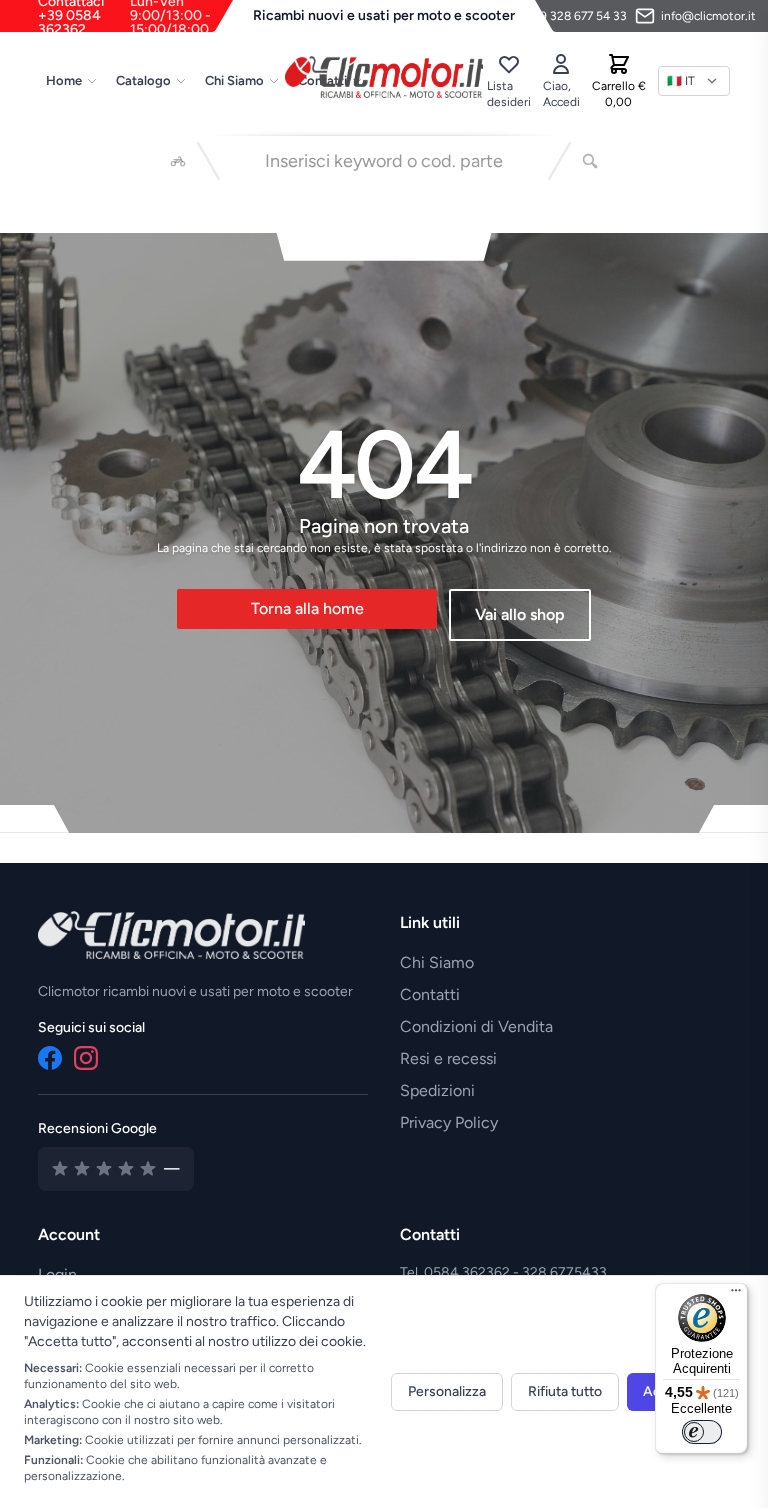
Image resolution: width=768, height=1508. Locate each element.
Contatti (430, 994)
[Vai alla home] (384, 77)
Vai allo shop (520, 614)
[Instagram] (86, 1058)
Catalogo (143, 80)
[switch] (702, 1432)
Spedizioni (437, 1090)
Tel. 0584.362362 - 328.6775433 (503, 1272)
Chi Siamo (234, 80)
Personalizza (447, 1391)
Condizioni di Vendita (476, 1026)
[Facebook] (50, 1058)
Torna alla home (307, 608)
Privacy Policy (449, 1122)
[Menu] (736, 1295)
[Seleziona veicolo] (178, 161)
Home (64, 80)
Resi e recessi (448, 1058)
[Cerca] (590, 161)
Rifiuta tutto (565, 1391)
